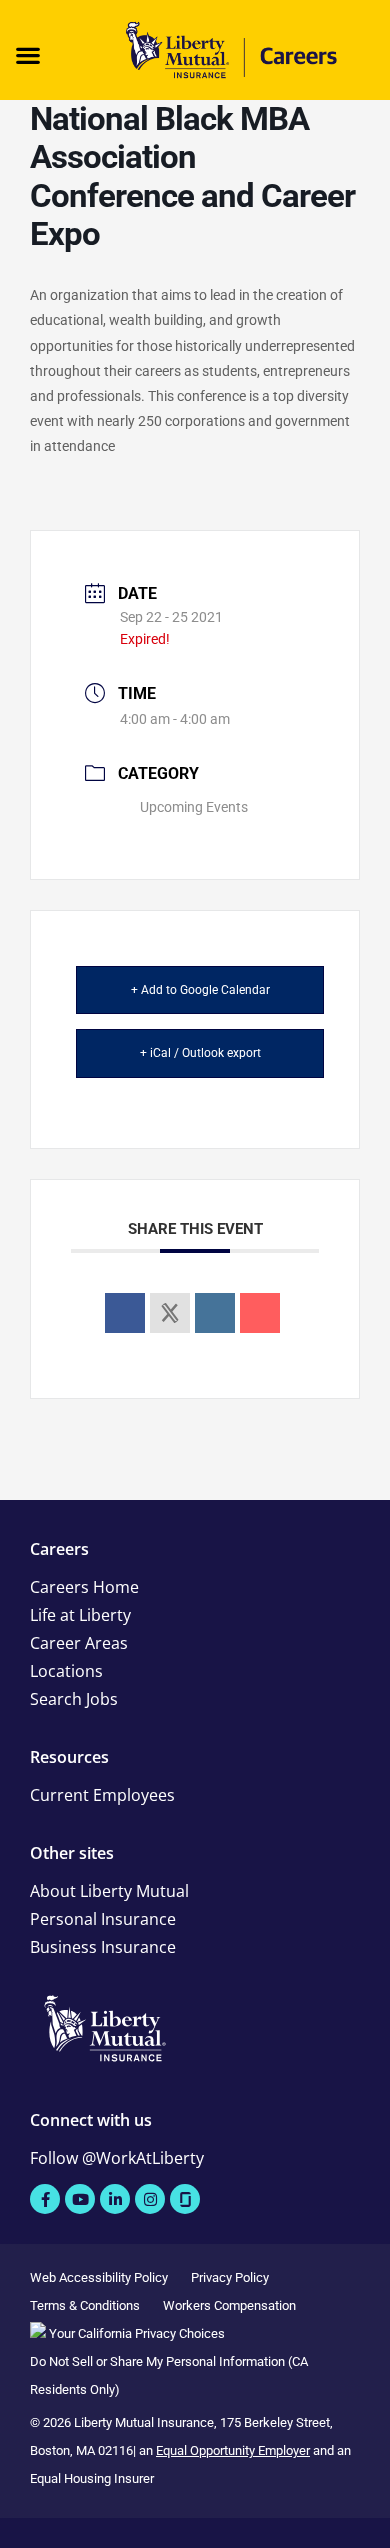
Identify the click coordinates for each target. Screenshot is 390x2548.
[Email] (260, 1313)
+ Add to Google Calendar (200, 990)
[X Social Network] (170, 1313)
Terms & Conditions (85, 2305)
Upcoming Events (194, 807)
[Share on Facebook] (125, 1313)
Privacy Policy (230, 2277)
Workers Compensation (229, 2305)
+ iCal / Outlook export (200, 1053)
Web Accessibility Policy (99, 2277)
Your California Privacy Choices (135, 2333)
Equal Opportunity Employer (233, 2450)
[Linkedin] (215, 1313)
